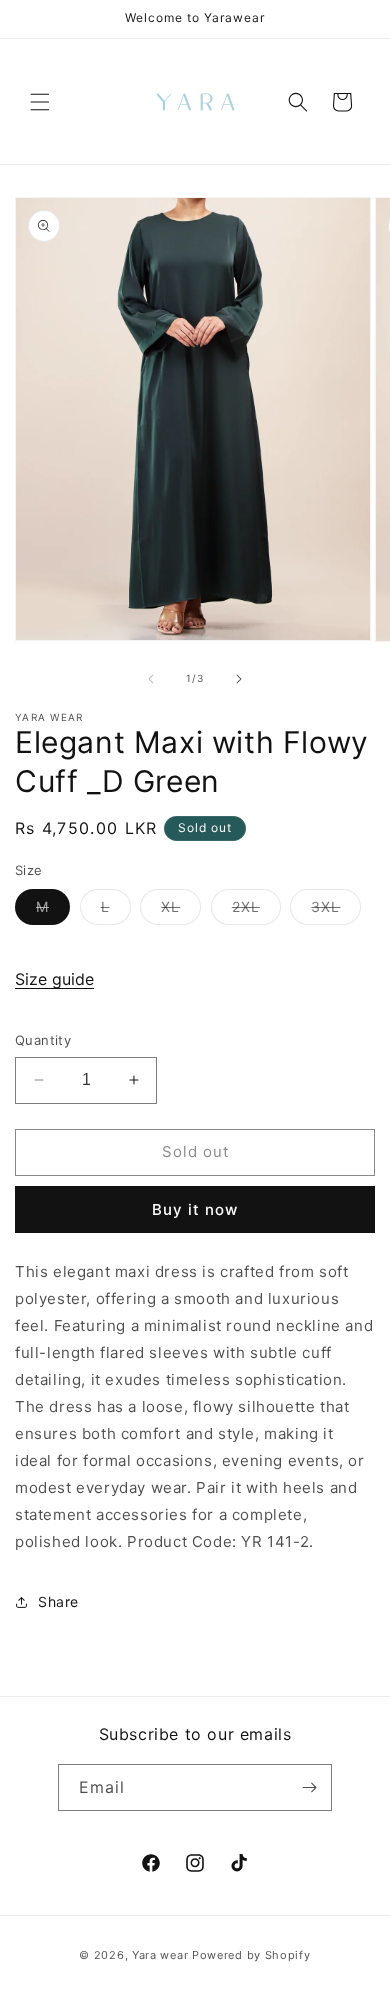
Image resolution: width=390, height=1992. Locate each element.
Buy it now (195, 1209)
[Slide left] (151, 679)
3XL (336, 911)
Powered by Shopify (251, 1955)
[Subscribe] (309, 1787)
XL (181, 911)
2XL (256, 911)
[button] (40, 102)
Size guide (54, 979)
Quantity (43, 1040)
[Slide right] (239, 679)
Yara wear (160, 1955)
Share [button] (58, 1601)
